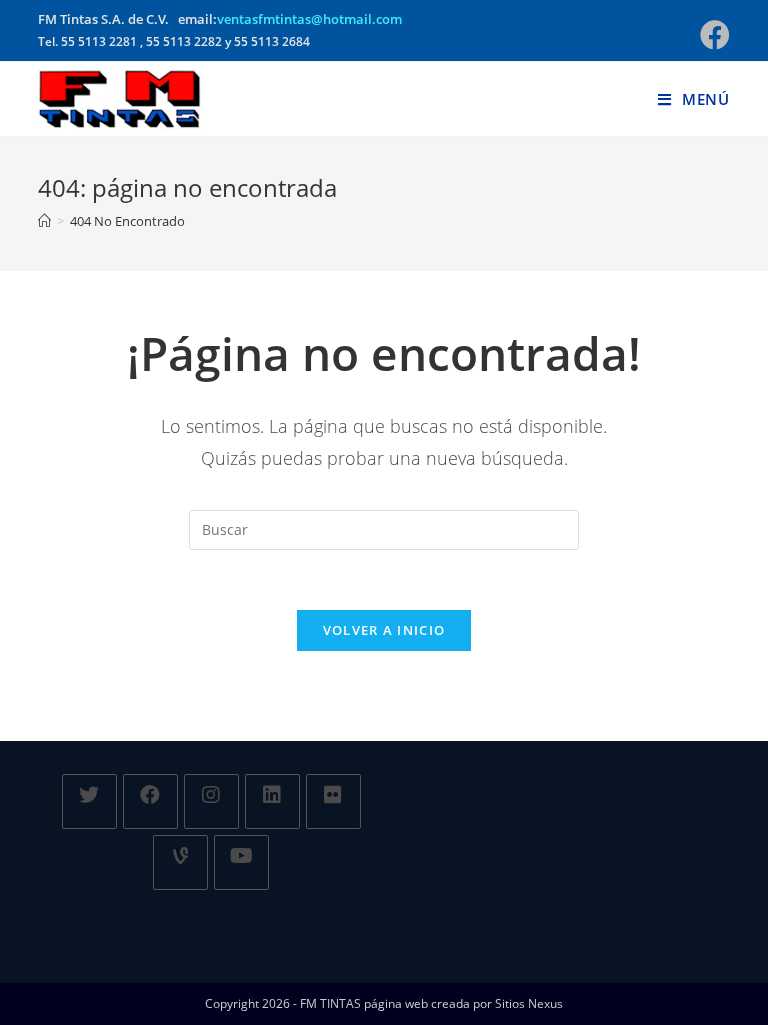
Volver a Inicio (384, 630)
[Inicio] (44, 221)
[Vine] (180, 862)
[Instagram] (211, 801)
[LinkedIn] (272, 801)
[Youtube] (241, 862)
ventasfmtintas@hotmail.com (309, 19)
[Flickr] (333, 801)
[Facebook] (150, 801)
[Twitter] (89, 801)
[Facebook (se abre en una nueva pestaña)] (712, 35)
